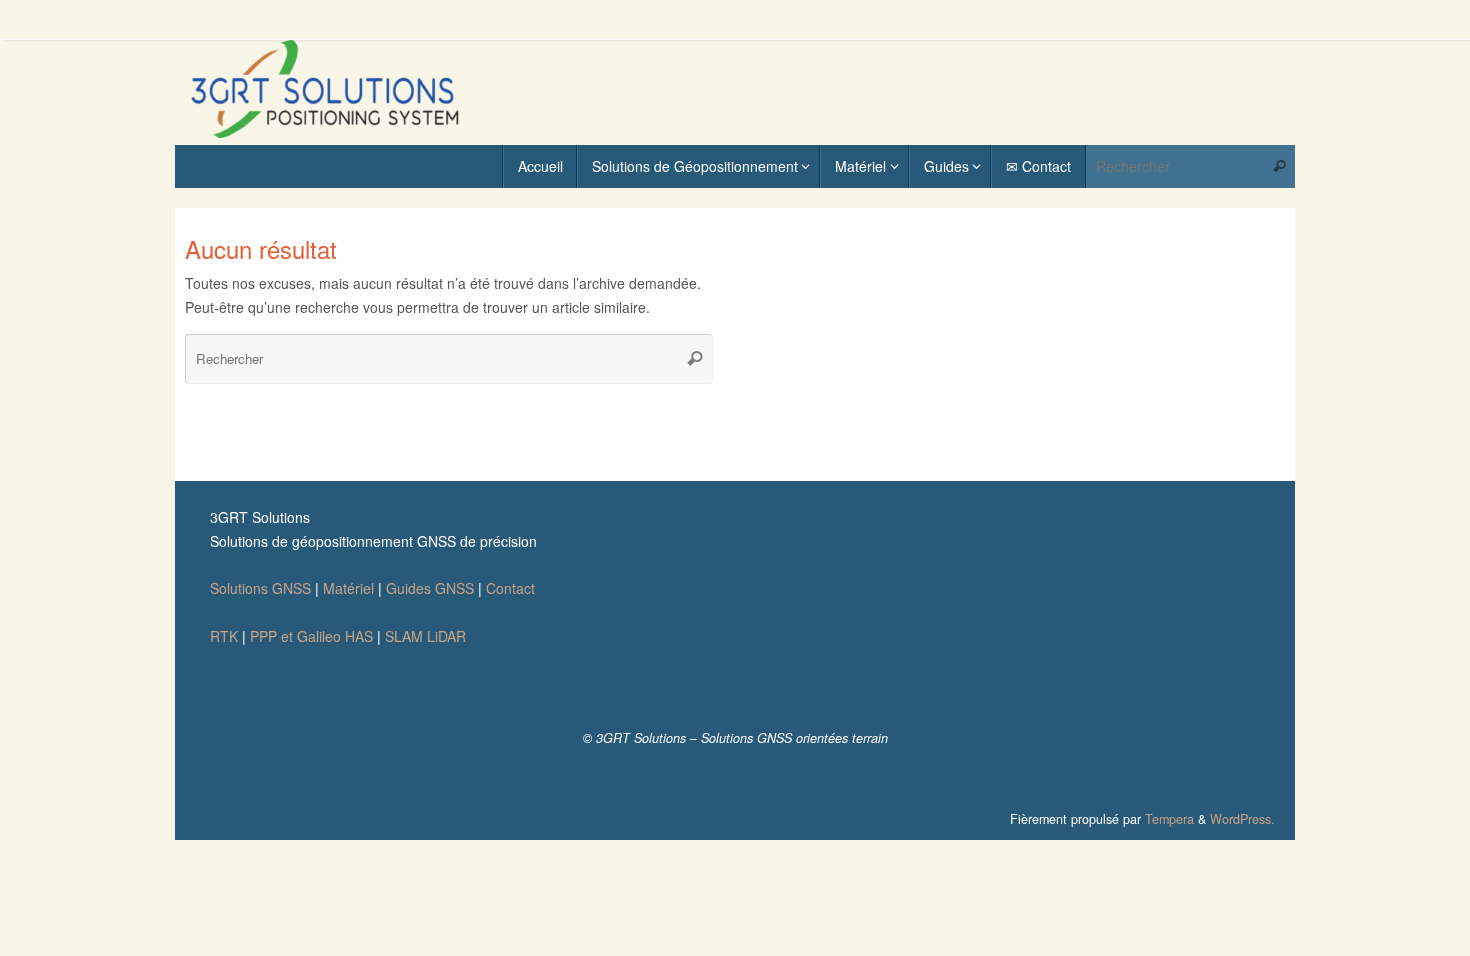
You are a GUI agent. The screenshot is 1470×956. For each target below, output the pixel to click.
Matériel (348, 588)
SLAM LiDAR (425, 636)
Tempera (1169, 819)
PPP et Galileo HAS (311, 636)
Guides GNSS (430, 588)
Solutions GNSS (260, 588)
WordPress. (1242, 819)
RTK (224, 636)
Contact (510, 588)
